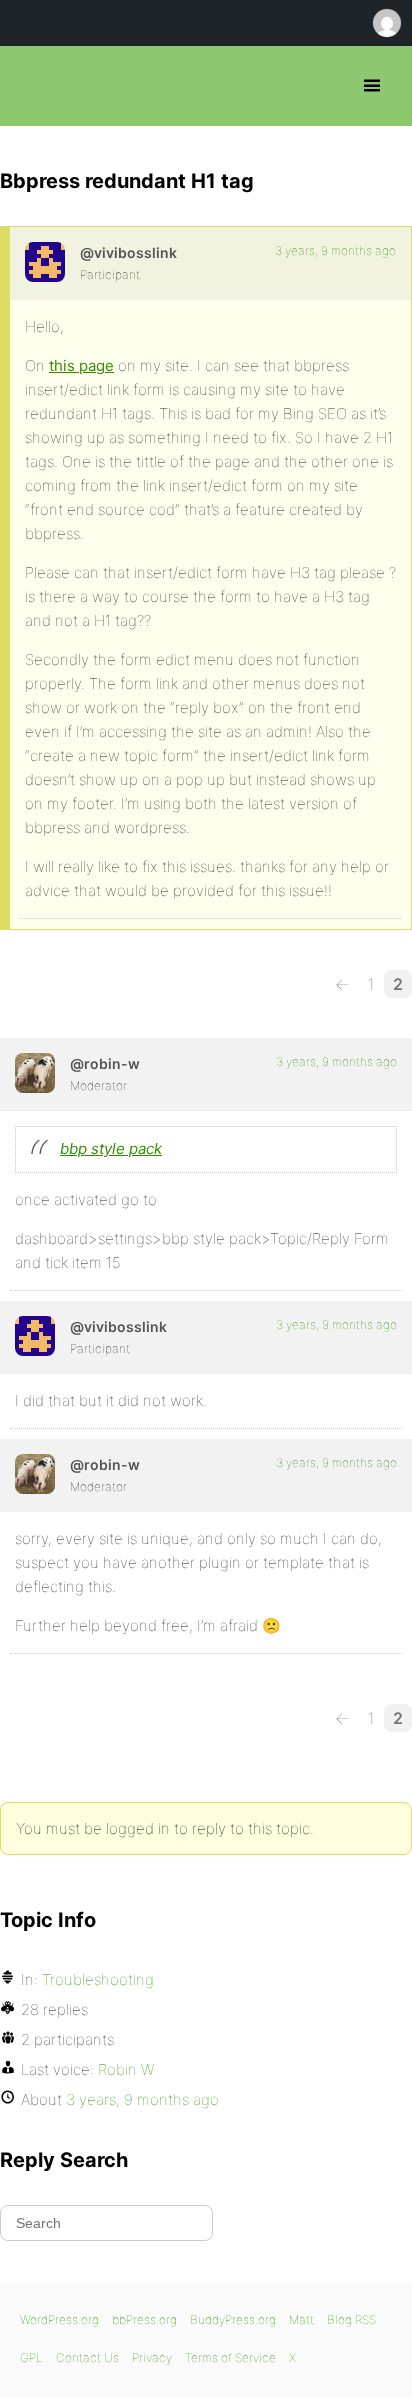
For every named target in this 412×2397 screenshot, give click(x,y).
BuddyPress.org (233, 2319)
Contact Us (87, 2357)
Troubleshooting (98, 1979)
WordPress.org (59, 2319)
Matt (301, 2319)
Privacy (152, 2357)
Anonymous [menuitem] (386, 23)
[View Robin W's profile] (35, 1073)
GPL (31, 2357)
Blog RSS (351, 2319)
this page (81, 365)
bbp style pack (111, 1148)
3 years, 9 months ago (335, 250)
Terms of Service (230, 2357)
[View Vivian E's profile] (45, 262)
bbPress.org (32, 86)
